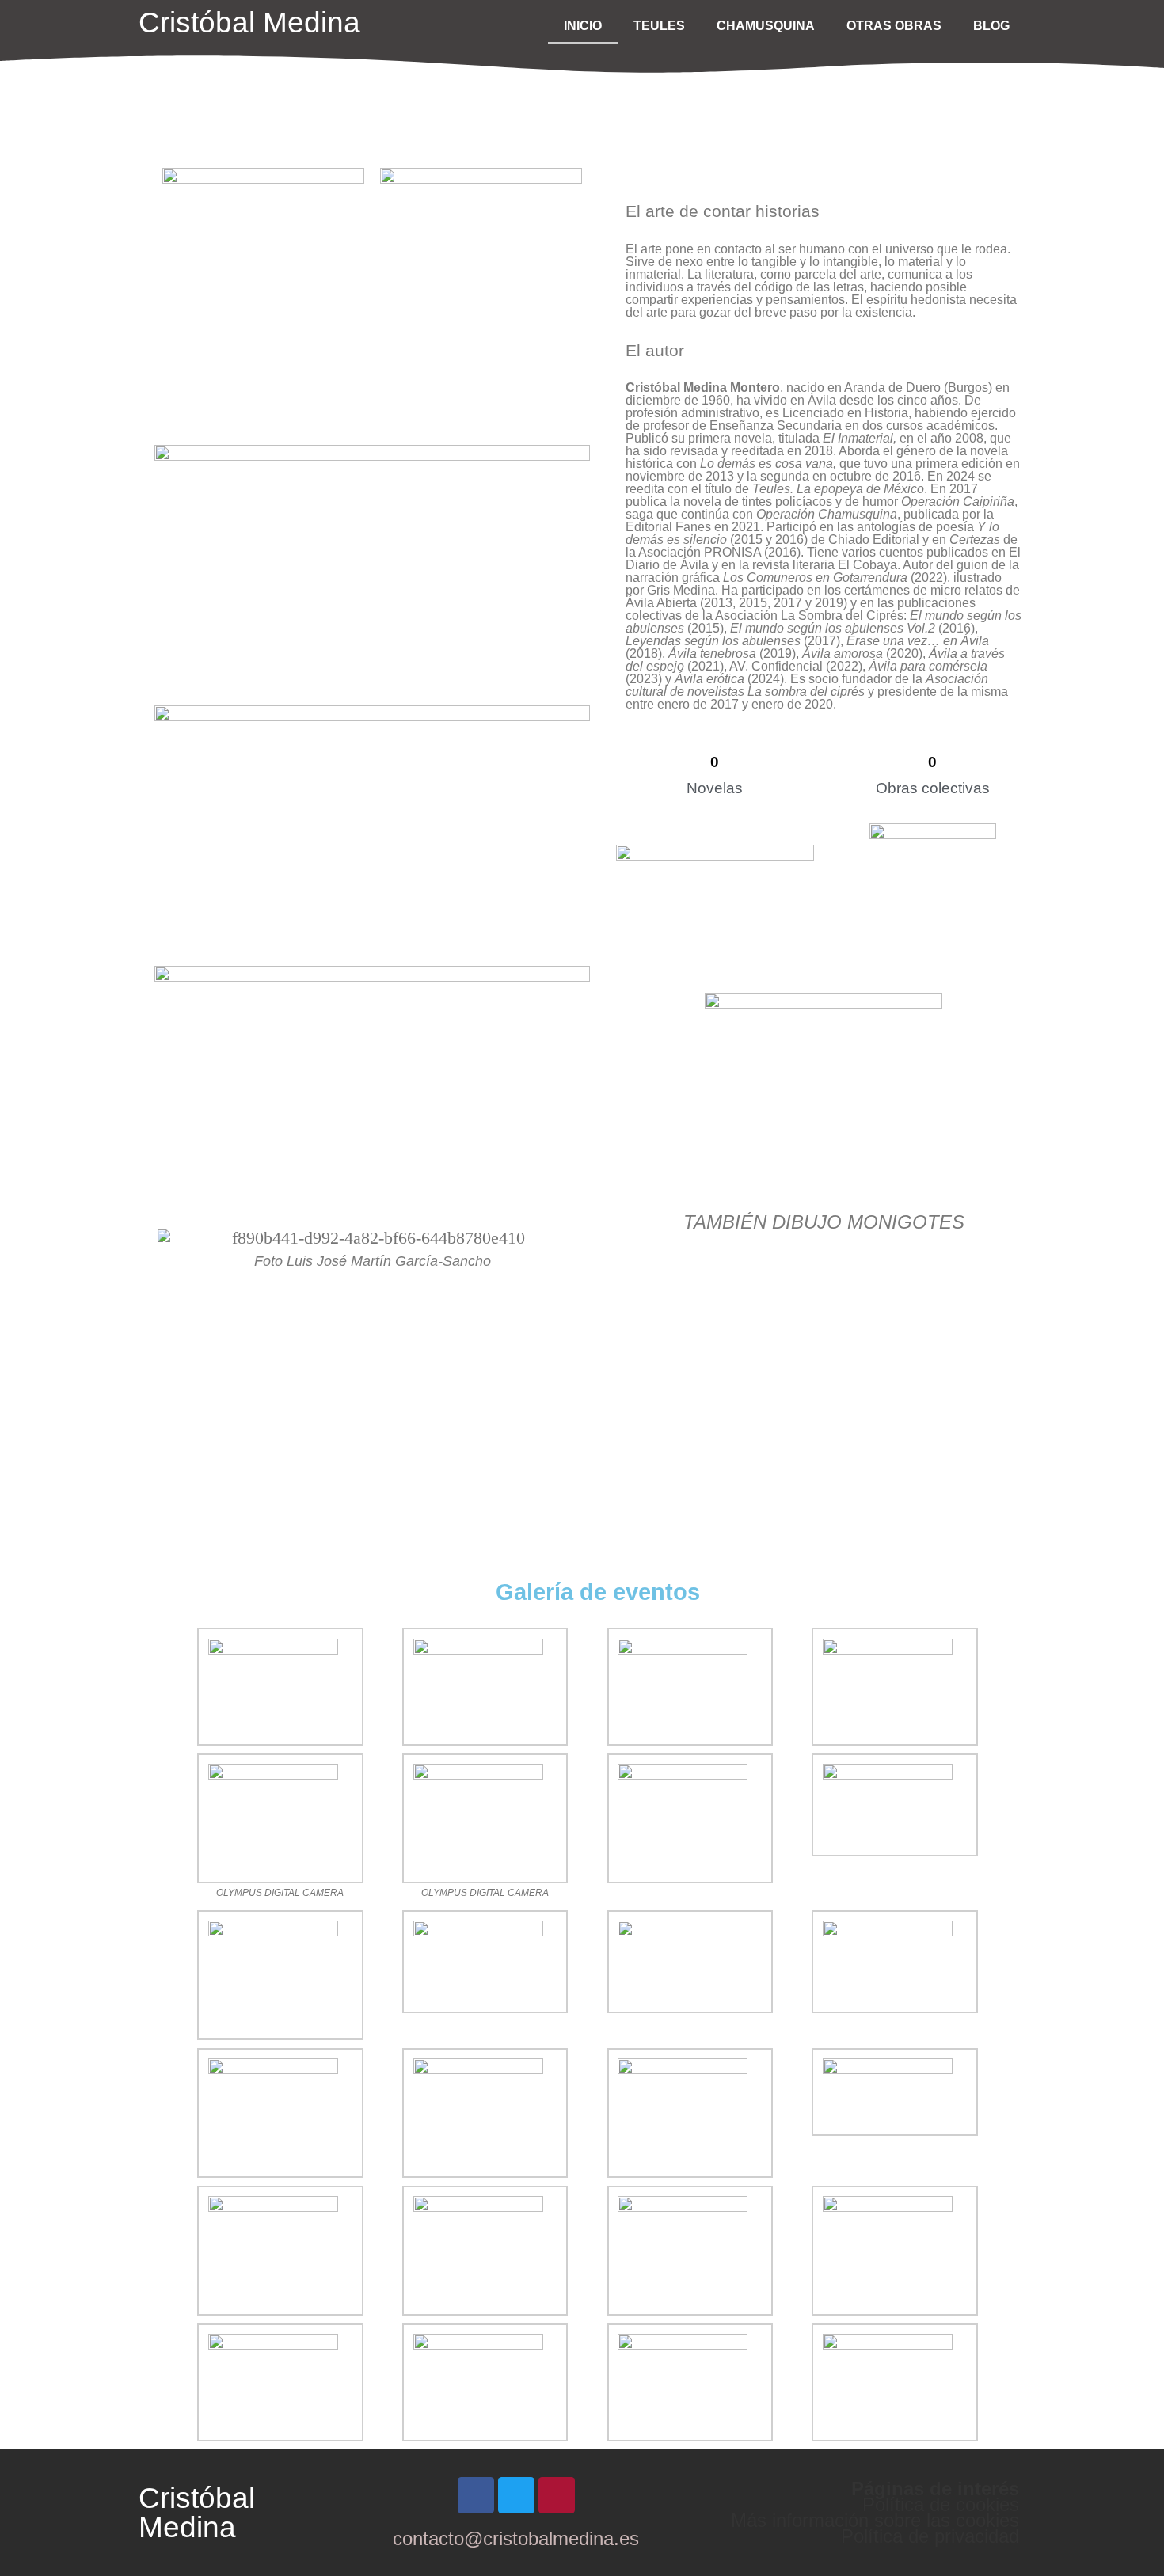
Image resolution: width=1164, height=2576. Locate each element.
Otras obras (894, 26)
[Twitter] (516, 2495)
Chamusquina (766, 26)
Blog (991, 26)
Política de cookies (941, 2504)
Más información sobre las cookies (875, 2520)
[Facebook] (476, 2495)
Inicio (583, 26)
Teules (659, 26)
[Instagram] (557, 2495)
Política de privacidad (930, 2536)
